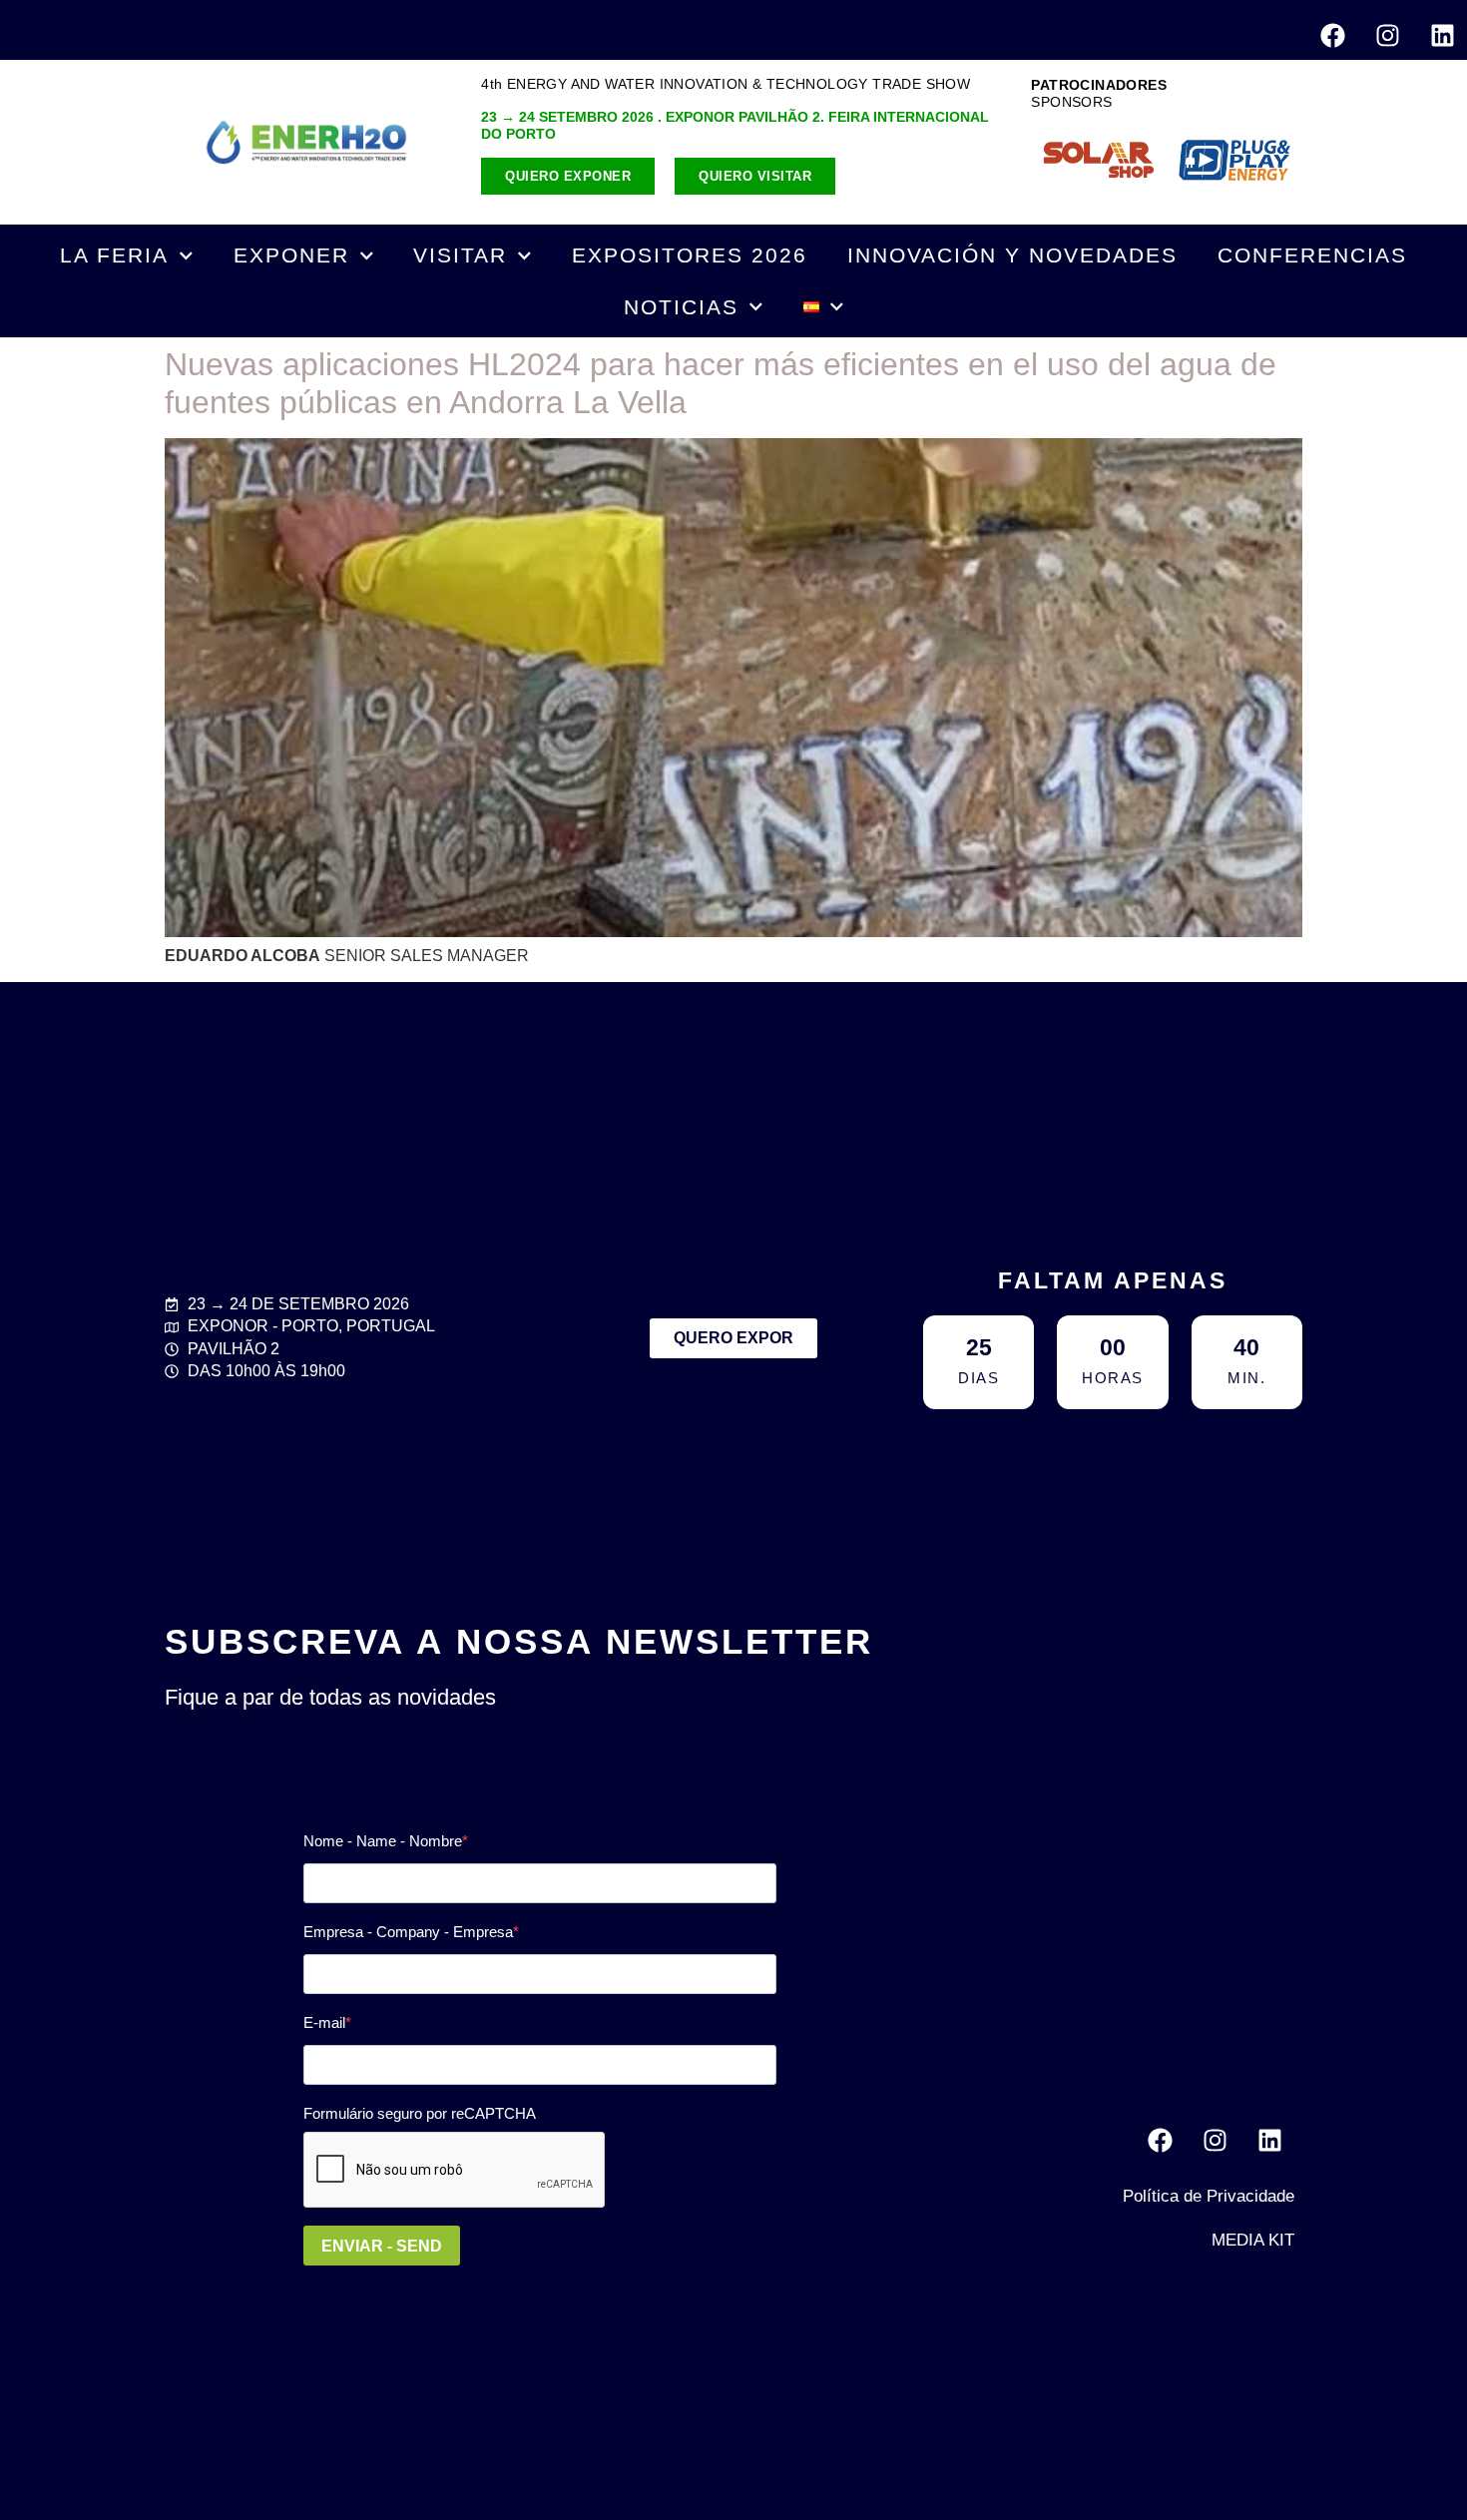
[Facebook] (1332, 35)
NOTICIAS (681, 307)
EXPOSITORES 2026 (690, 255)
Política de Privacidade (1209, 2196)
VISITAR (460, 255)
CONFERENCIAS (1312, 255)
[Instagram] (1387, 35)
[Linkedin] (1442, 35)
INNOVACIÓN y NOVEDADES (1012, 255)
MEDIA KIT (1253, 2240)
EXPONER (291, 255)
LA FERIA (114, 255)
